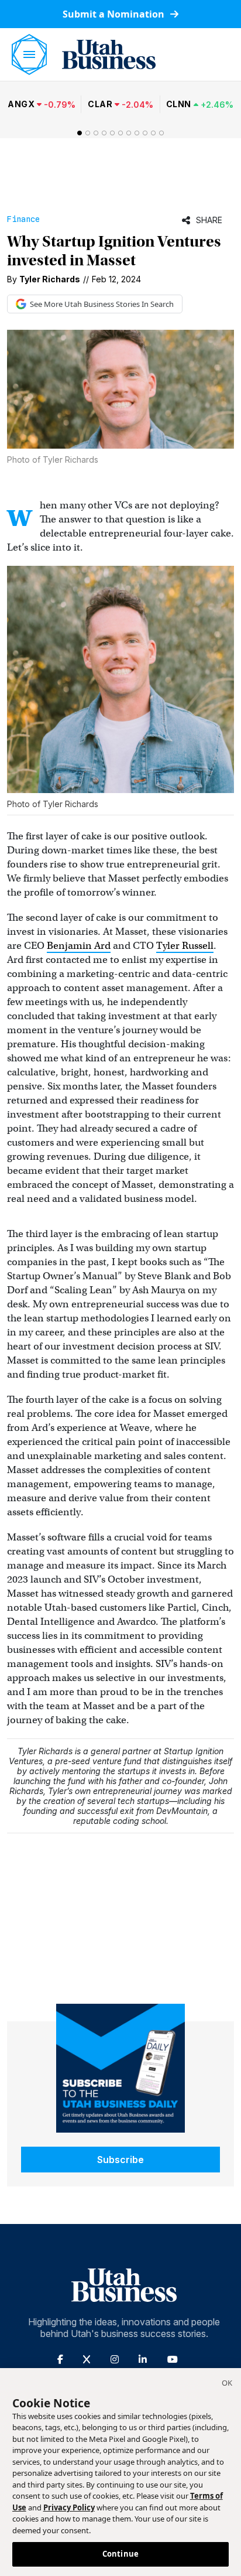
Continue (120, 2554)
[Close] (227, 2384)
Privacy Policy (69, 2507)
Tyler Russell (185, 946)
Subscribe (120, 2160)
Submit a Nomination (115, 14)
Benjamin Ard (79, 946)
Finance (23, 219)
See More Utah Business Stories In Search (102, 304)
